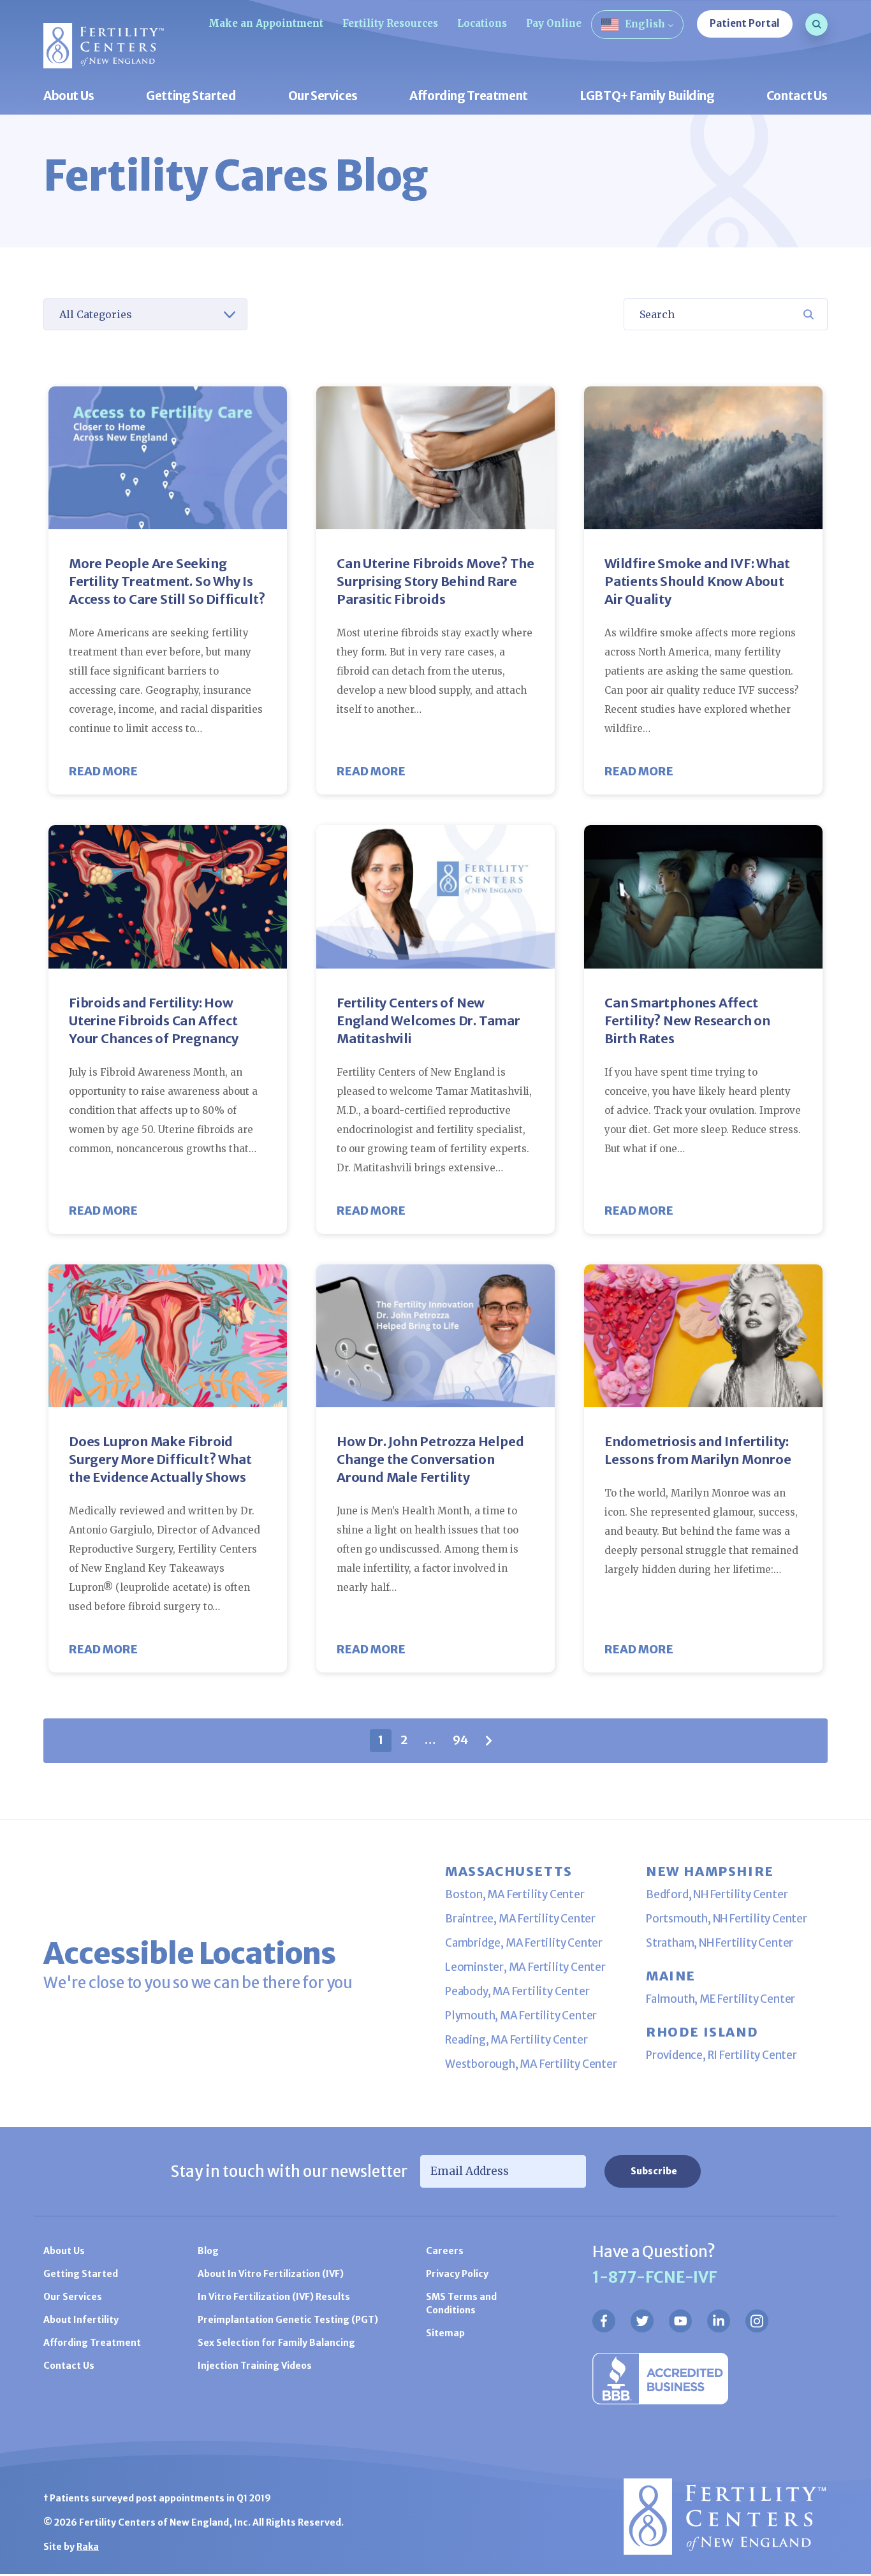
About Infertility (81, 2320)
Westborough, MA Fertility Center (531, 2064)
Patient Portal (745, 23)
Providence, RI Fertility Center (721, 2055)
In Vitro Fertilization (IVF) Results (274, 2297)
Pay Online (554, 23)
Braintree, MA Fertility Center (520, 1919)
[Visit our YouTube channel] (680, 2321)
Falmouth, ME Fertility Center (721, 1999)
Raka (88, 2547)
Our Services (323, 97)
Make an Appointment (266, 23)
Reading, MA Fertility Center (516, 2040)
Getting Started (191, 97)
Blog (208, 2251)
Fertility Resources (390, 23)
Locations (482, 23)
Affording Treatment (469, 97)
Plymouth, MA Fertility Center (521, 2016)
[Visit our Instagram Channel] (757, 2321)
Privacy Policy (457, 2274)
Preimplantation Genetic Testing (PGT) (288, 2320)
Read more (103, 771)
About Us (69, 97)
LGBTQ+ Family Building (647, 97)
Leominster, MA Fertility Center (525, 1967)
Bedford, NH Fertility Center (717, 1894)
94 (460, 1740)
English (645, 24)
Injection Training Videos (255, 2366)
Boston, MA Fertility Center (515, 1894)
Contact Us (797, 97)
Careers (445, 2251)
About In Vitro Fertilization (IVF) (271, 2274)
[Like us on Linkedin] (719, 2321)
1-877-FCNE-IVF (655, 2277)
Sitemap (445, 2333)
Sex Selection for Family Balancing (276, 2343)
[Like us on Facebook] (604, 2321)
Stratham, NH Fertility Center (720, 1943)
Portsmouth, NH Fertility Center (727, 1919)
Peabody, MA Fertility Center (517, 1991)
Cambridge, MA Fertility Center (524, 1943)
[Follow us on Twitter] (642, 2321)
